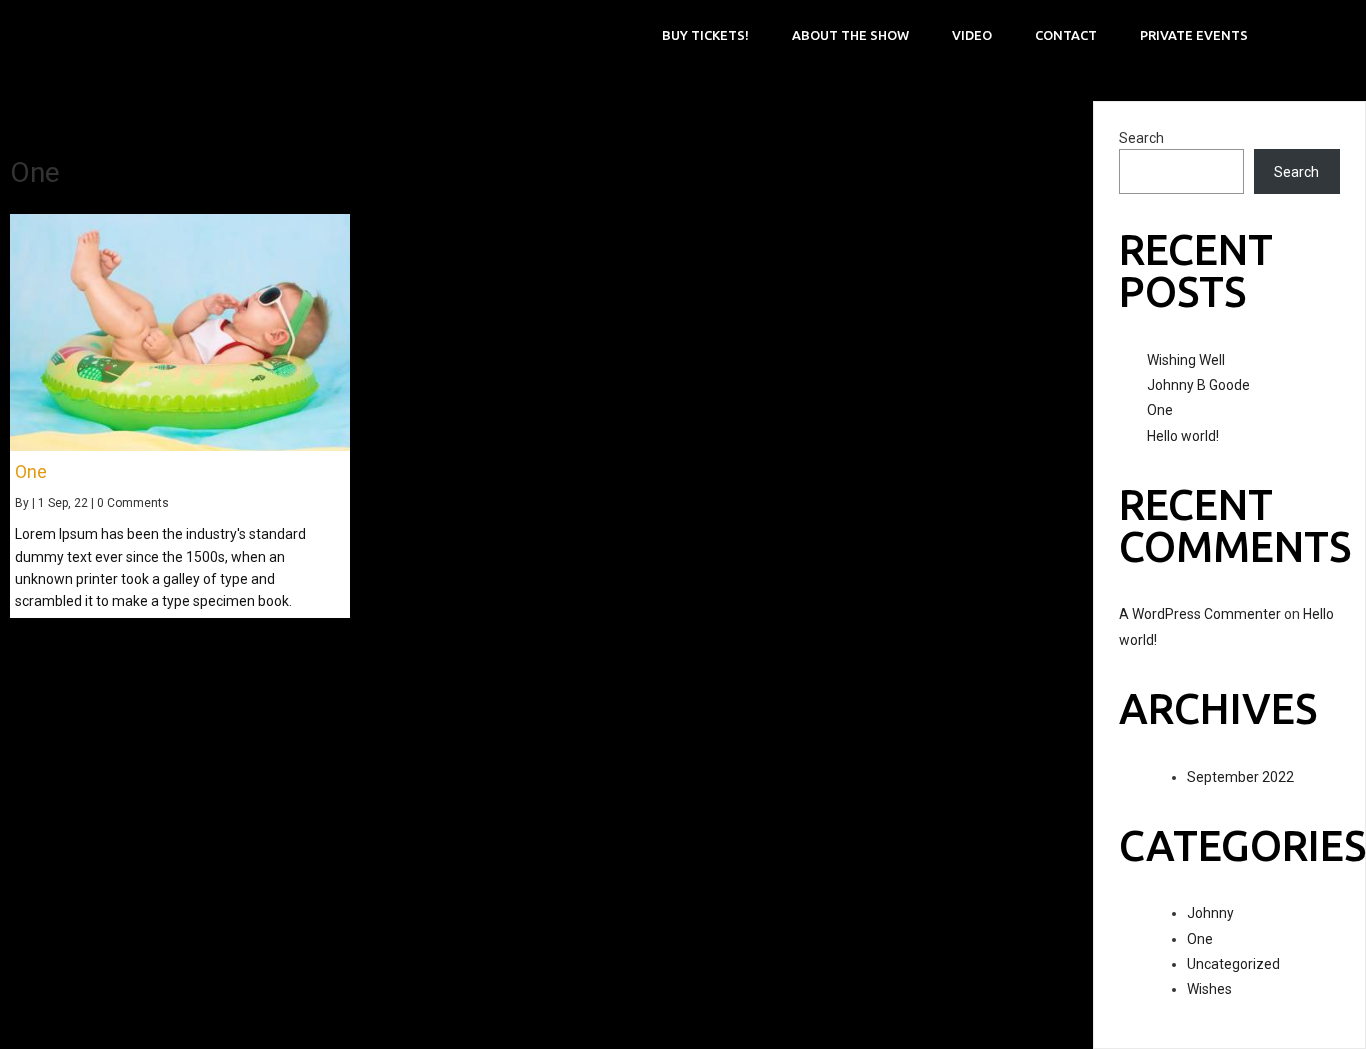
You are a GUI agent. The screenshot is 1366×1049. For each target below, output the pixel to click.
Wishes (1209, 989)
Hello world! (1183, 436)
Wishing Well (1186, 360)
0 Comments (133, 503)
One (1160, 410)
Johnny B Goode (1198, 385)
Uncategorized (1233, 964)
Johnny (1210, 913)
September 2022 (1240, 777)
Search (1141, 138)
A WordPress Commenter (1200, 614)
